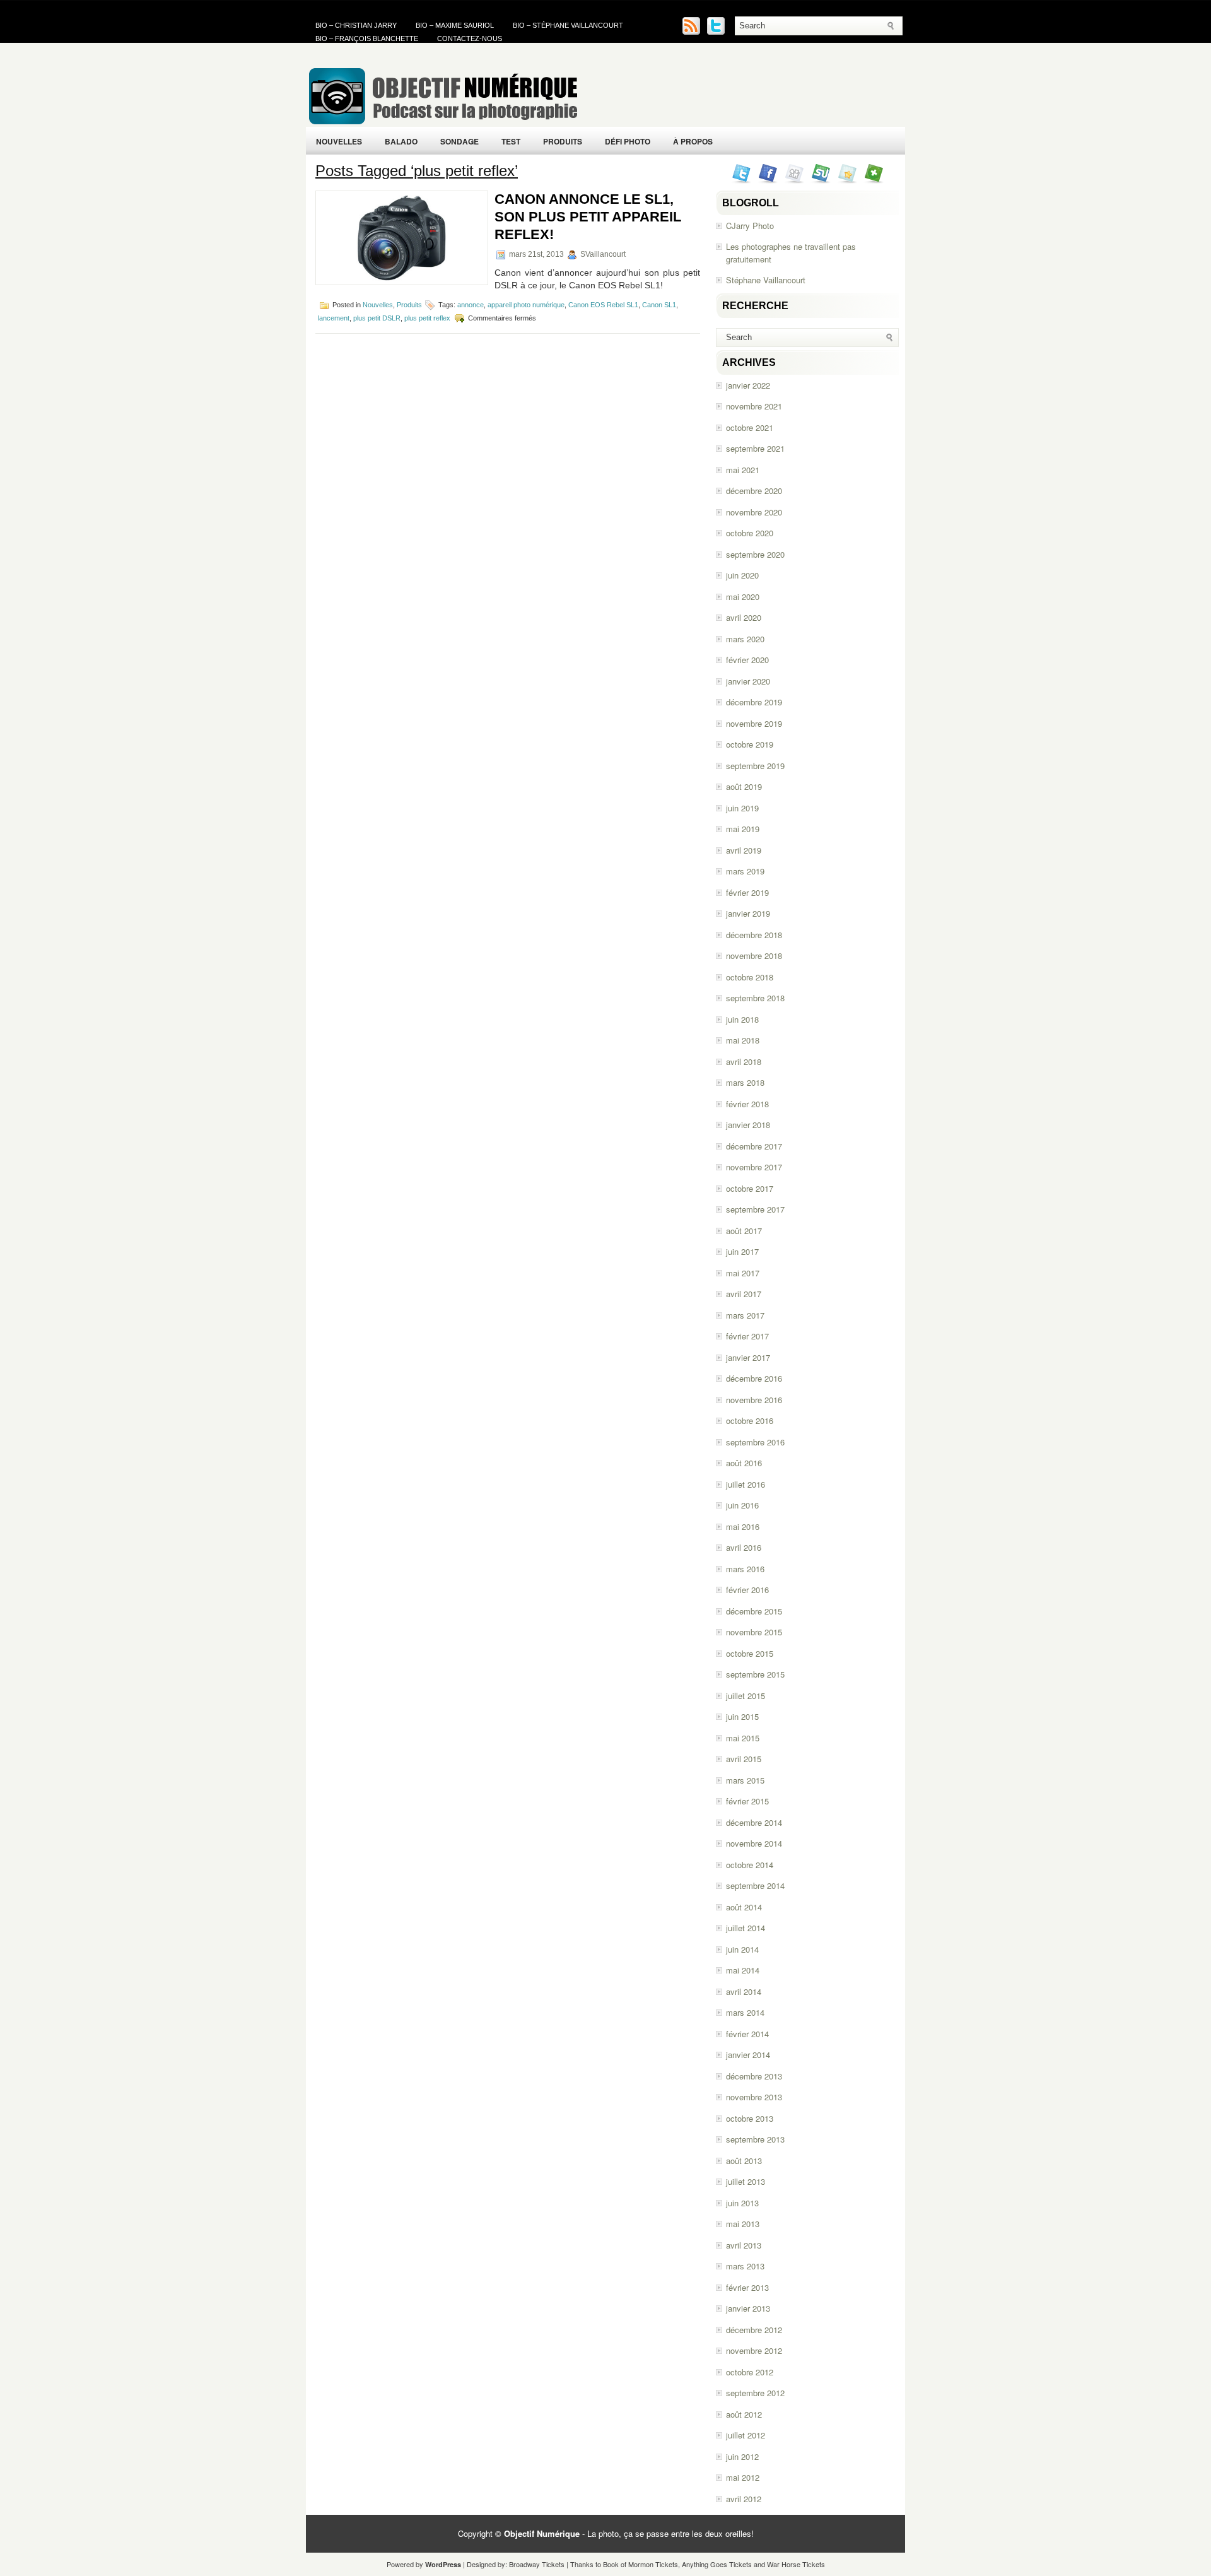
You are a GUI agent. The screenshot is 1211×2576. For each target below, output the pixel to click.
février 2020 (747, 660)
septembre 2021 (755, 448)
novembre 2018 (754, 956)
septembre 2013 (755, 2139)
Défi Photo (628, 141)
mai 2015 (743, 1738)
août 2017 (744, 1231)
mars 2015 (745, 1780)
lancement (334, 318)
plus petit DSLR (377, 318)
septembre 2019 (755, 766)
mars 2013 (745, 2266)
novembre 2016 (754, 1400)
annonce (471, 305)
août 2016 (744, 1463)
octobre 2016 (750, 1420)
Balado (401, 141)
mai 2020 (743, 597)
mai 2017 (743, 1273)
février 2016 (747, 1590)
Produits (563, 141)
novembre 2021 (754, 406)
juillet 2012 (746, 2435)
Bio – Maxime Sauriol (455, 25)
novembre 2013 (754, 2097)
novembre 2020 (754, 512)
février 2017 (747, 1336)
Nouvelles (339, 141)
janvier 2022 (748, 385)
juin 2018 (742, 1019)
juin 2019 (742, 808)
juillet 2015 (746, 1696)
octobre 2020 (750, 533)
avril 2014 (744, 1991)
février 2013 (747, 2287)
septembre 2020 (755, 554)
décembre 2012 (754, 2330)
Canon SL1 (659, 305)
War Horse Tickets (796, 2564)
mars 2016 (745, 1569)
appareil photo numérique (526, 305)
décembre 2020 (754, 491)
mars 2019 (745, 871)
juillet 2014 (746, 1928)
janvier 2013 (748, 2308)
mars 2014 (745, 2012)
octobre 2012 (750, 2372)
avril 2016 (744, 1547)
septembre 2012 (755, 2393)
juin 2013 (742, 2203)
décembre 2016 (754, 1378)
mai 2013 (743, 2224)
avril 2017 (744, 1294)
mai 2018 (743, 1040)
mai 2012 (743, 2477)
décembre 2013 (754, 2076)
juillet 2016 (746, 1484)
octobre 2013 (750, 2118)
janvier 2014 (748, 2055)
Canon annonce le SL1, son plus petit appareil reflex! (588, 217)
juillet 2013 (746, 2181)
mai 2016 (743, 1526)
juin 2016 (742, 1505)
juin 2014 (742, 1949)
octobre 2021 (750, 427)
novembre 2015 (754, 1632)
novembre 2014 (754, 1843)
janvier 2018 (748, 1125)
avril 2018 (744, 1062)
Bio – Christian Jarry (356, 25)
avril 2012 (744, 2499)
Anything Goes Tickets (717, 2564)
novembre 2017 (754, 1167)
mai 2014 (743, 1970)
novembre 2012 (754, 2350)
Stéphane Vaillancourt (766, 280)
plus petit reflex (427, 318)
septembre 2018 (755, 998)
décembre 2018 (754, 935)
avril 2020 (744, 617)
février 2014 (747, 2034)
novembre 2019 (754, 723)
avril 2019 (744, 850)
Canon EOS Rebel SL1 (603, 305)
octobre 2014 (750, 1865)
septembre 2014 (755, 1885)
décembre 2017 (754, 1146)
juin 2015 (742, 1716)
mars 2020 (745, 639)
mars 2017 (745, 1315)
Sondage (459, 141)
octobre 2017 (750, 1188)
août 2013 (744, 2161)
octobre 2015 (750, 1653)
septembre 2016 (755, 1442)
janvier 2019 (748, 913)
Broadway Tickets (537, 2564)
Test (511, 141)
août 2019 (744, 786)
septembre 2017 (755, 1209)
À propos (693, 141)
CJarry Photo (750, 226)
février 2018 (747, 1104)
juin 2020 (742, 575)
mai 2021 (743, 470)
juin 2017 (742, 1251)
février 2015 (747, 1801)
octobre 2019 (750, 744)
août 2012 (744, 2414)
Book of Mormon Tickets (641, 2564)
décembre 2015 (754, 1611)
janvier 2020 (748, 681)
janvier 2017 (748, 1357)
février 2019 (747, 892)
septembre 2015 (755, 1674)
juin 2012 (742, 2456)
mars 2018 (745, 1082)
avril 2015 (744, 1759)
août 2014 (744, 1907)
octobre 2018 (750, 977)
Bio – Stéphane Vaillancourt (568, 25)
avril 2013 (744, 2245)
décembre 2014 (754, 1822)
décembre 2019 (754, 702)
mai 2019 (743, 829)
